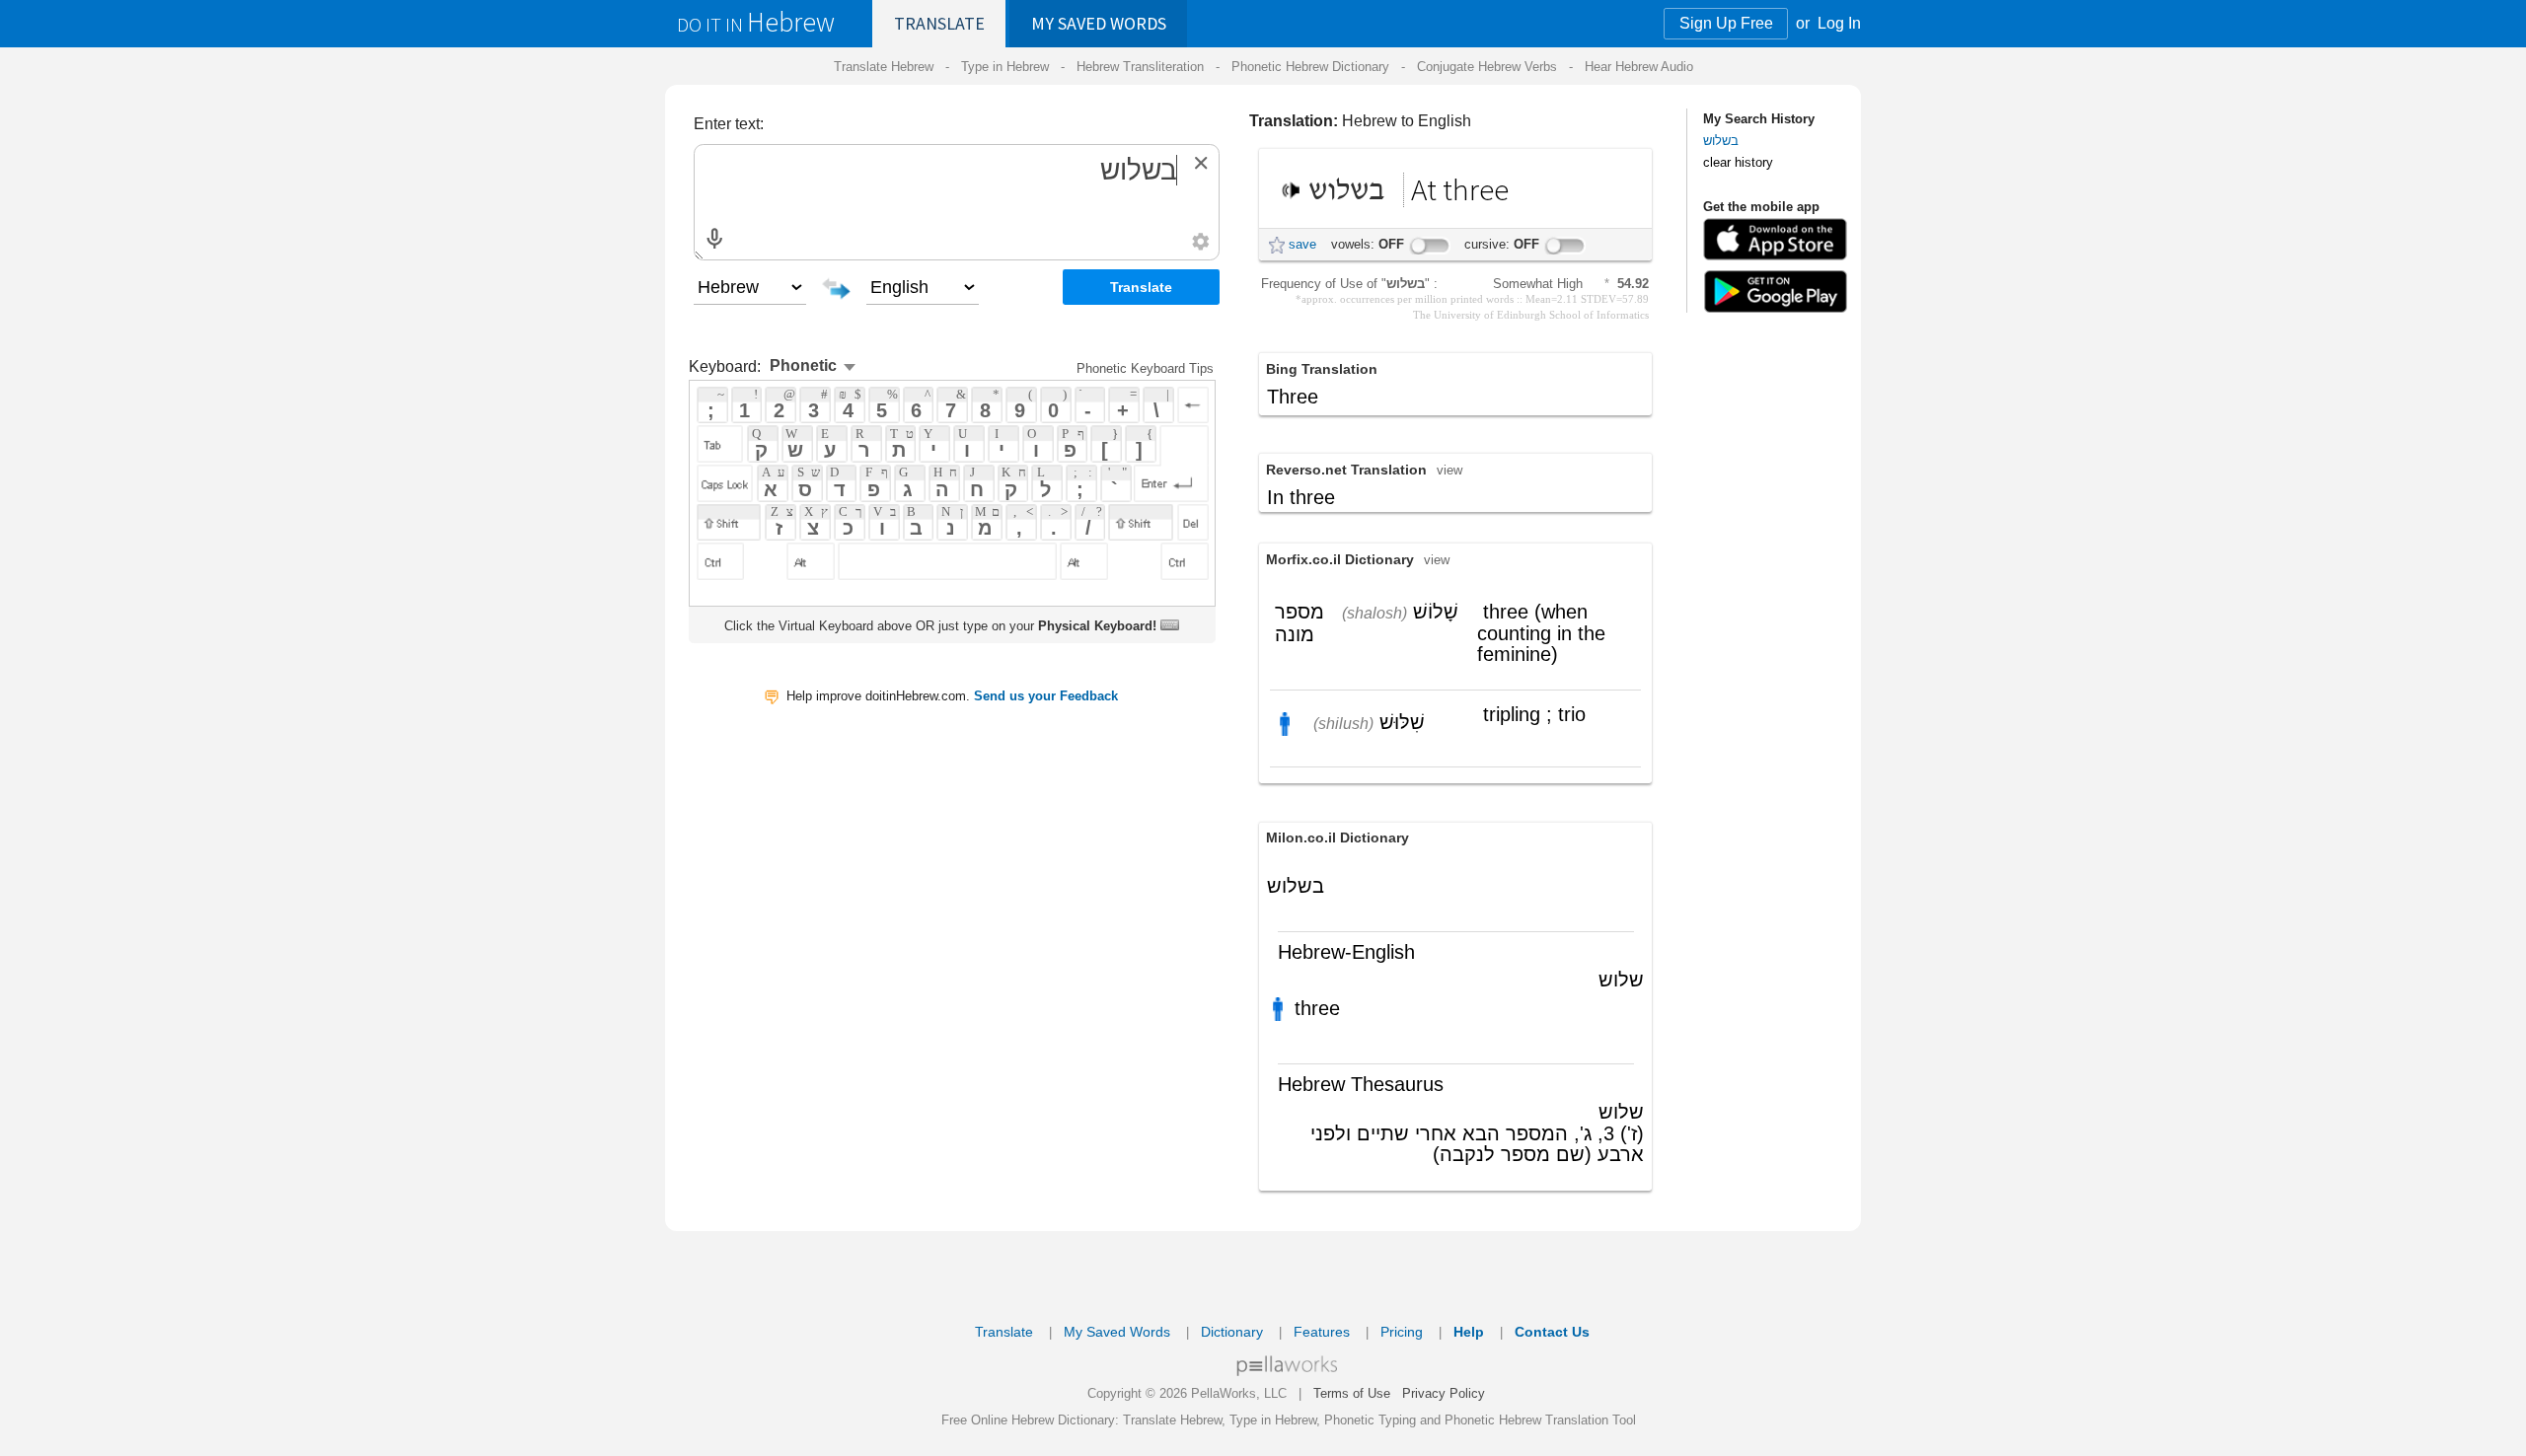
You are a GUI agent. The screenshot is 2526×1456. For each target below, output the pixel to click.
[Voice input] (714, 239)
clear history (1738, 162)
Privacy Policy (1444, 1393)
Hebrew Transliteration (1140, 67)
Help (1469, 1332)
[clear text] (1201, 163)
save (1302, 244)
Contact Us (1552, 1332)
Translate (939, 23)
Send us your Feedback (1046, 696)
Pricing (1402, 1332)
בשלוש (1721, 141)
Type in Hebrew (1005, 67)
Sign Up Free (1726, 23)
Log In (1839, 23)
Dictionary (1232, 1332)
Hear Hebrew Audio (1639, 67)
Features (1322, 1332)
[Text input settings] (1201, 242)
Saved (1099, 23)
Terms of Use (1352, 1393)
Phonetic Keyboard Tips (1145, 368)
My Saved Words (1117, 1332)
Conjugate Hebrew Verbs (1487, 67)
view (1449, 470)
